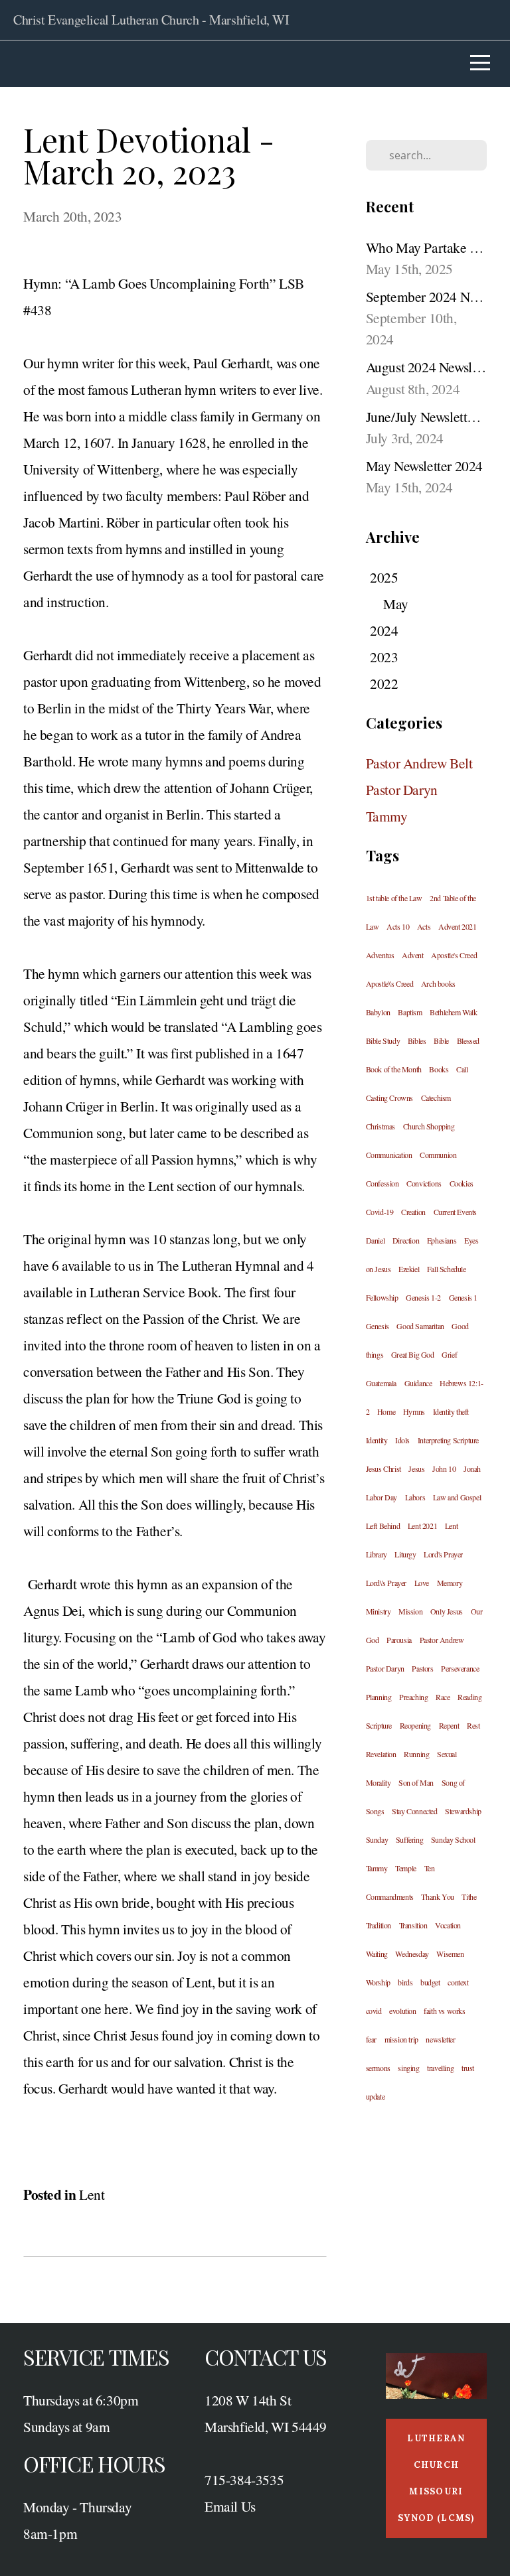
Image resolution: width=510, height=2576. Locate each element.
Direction (406, 1240)
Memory (450, 1583)
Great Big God (413, 1354)
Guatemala (381, 1383)
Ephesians (442, 1240)
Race (443, 1697)
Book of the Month (394, 1069)
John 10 (444, 1468)
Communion (438, 1155)
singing (408, 2068)
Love (422, 1583)
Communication (389, 1155)
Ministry (379, 1611)
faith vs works (444, 2011)
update (376, 2096)
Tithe (469, 1896)
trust (468, 2068)
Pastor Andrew (442, 1640)
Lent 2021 (422, 1526)
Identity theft (451, 1411)
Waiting (377, 1954)
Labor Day (382, 1497)
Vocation (448, 1925)
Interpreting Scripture (448, 1440)
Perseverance (460, 1668)
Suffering (409, 1839)
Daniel (376, 1240)
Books (439, 1069)
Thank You (437, 1896)
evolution (402, 2011)
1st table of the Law (394, 898)
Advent (413, 955)
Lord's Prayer (443, 1554)
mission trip (401, 2039)
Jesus (416, 1468)
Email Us (230, 2506)
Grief (449, 1354)
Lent (92, 2194)
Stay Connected (414, 1811)
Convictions (424, 1183)
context (458, 1982)
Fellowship (382, 1297)
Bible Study (383, 1040)
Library (377, 1554)
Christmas (381, 1126)
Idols (402, 1440)
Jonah (472, 1468)
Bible (441, 1040)
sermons (378, 2068)
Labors (415, 1497)
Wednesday (412, 1954)
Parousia (399, 1640)
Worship (378, 1982)
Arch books (438, 983)
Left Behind (383, 1526)
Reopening (415, 1725)
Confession (382, 1183)
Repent (449, 1725)
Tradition (379, 1925)
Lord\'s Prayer (386, 1583)
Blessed (468, 1040)
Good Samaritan (420, 1326)
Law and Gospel (457, 1497)
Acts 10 (398, 926)
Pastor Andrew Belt (419, 763)
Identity (377, 1440)
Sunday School (453, 1839)
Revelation (381, 1754)
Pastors (422, 1668)
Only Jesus (447, 1611)
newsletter (440, 2039)
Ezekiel (409, 1269)
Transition (413, 1925)
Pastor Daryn (402, 789)
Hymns (414, 1411)
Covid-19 (380, 1212)
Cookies (462, 1183)
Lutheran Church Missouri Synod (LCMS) (436, 2478)
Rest (473, 1725)
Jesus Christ (383, 1468)
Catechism (436, 1098)
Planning (379, 1697)
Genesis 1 (463, 1297)
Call (462, 1069)
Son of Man (416, 1782)
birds (405, 1982)
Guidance (418, 1383)
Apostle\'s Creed (390, 983)
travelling (440, 2068)
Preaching (413, 1697)
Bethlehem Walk (453, 1012)
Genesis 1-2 (423, 1297)
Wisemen (450, 1954)
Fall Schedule (447, 1269)
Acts (424, 926)
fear (371, 2039)
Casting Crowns (389, 1098)
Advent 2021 (458, 926)
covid (374, 2011)
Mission (410, 1611)
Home (386, 1411)
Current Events (455, 1212)
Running (416, 1754)
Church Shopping (429, 1126)
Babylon (378, 1012)
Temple (406, 1868)
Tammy (387, 816)
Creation (413, 1212)
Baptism (410, 1012)
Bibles (417, 1040)
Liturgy (405, 1554)
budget (430, 1982)
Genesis (378, 1326)
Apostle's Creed (454, 955)
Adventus (380, 955)
